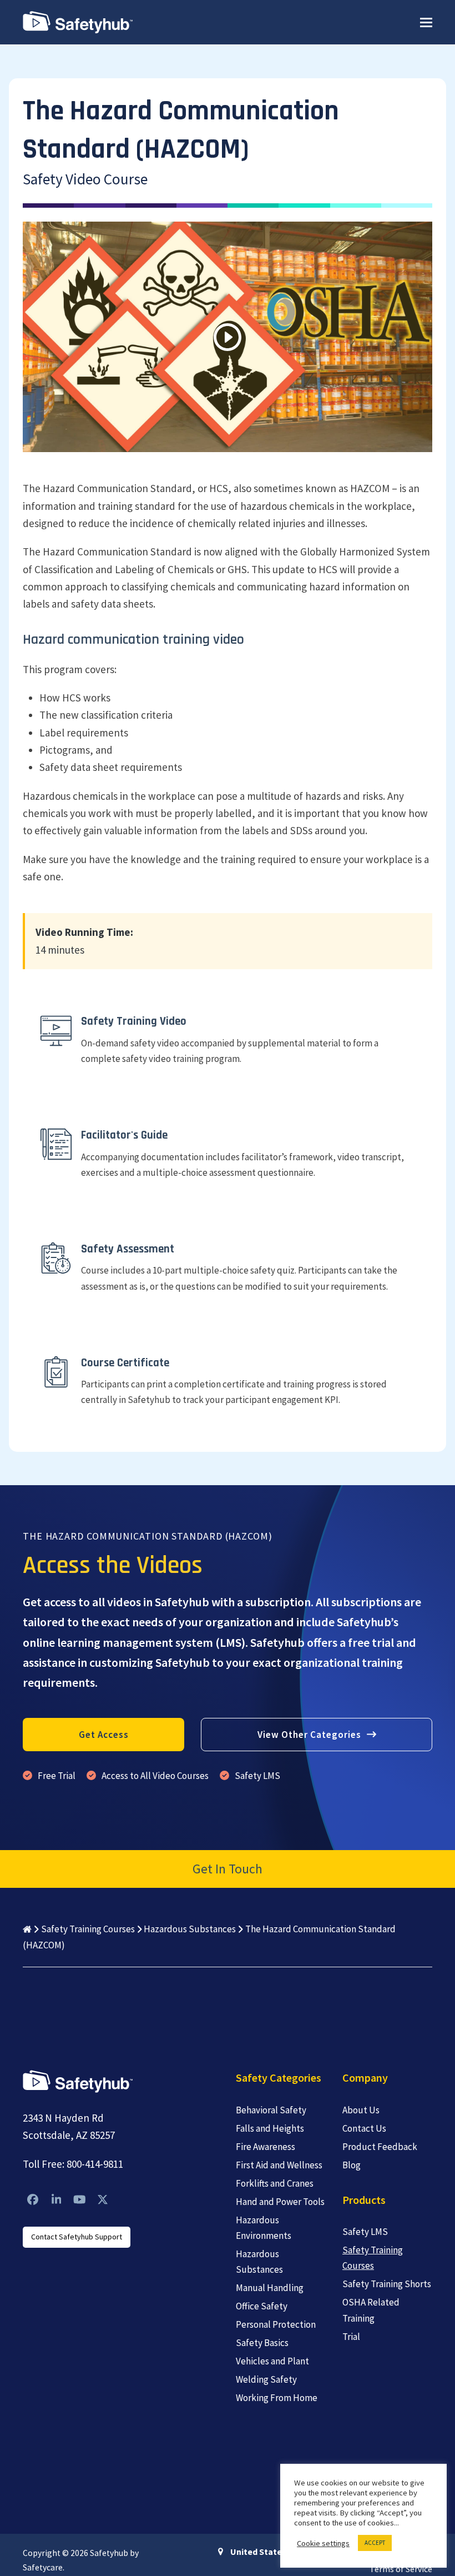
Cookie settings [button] (323, 2543)
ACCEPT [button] (375, 2543)
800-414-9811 (95, 2164)
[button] (426, 22)
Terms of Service (401, 2569)
